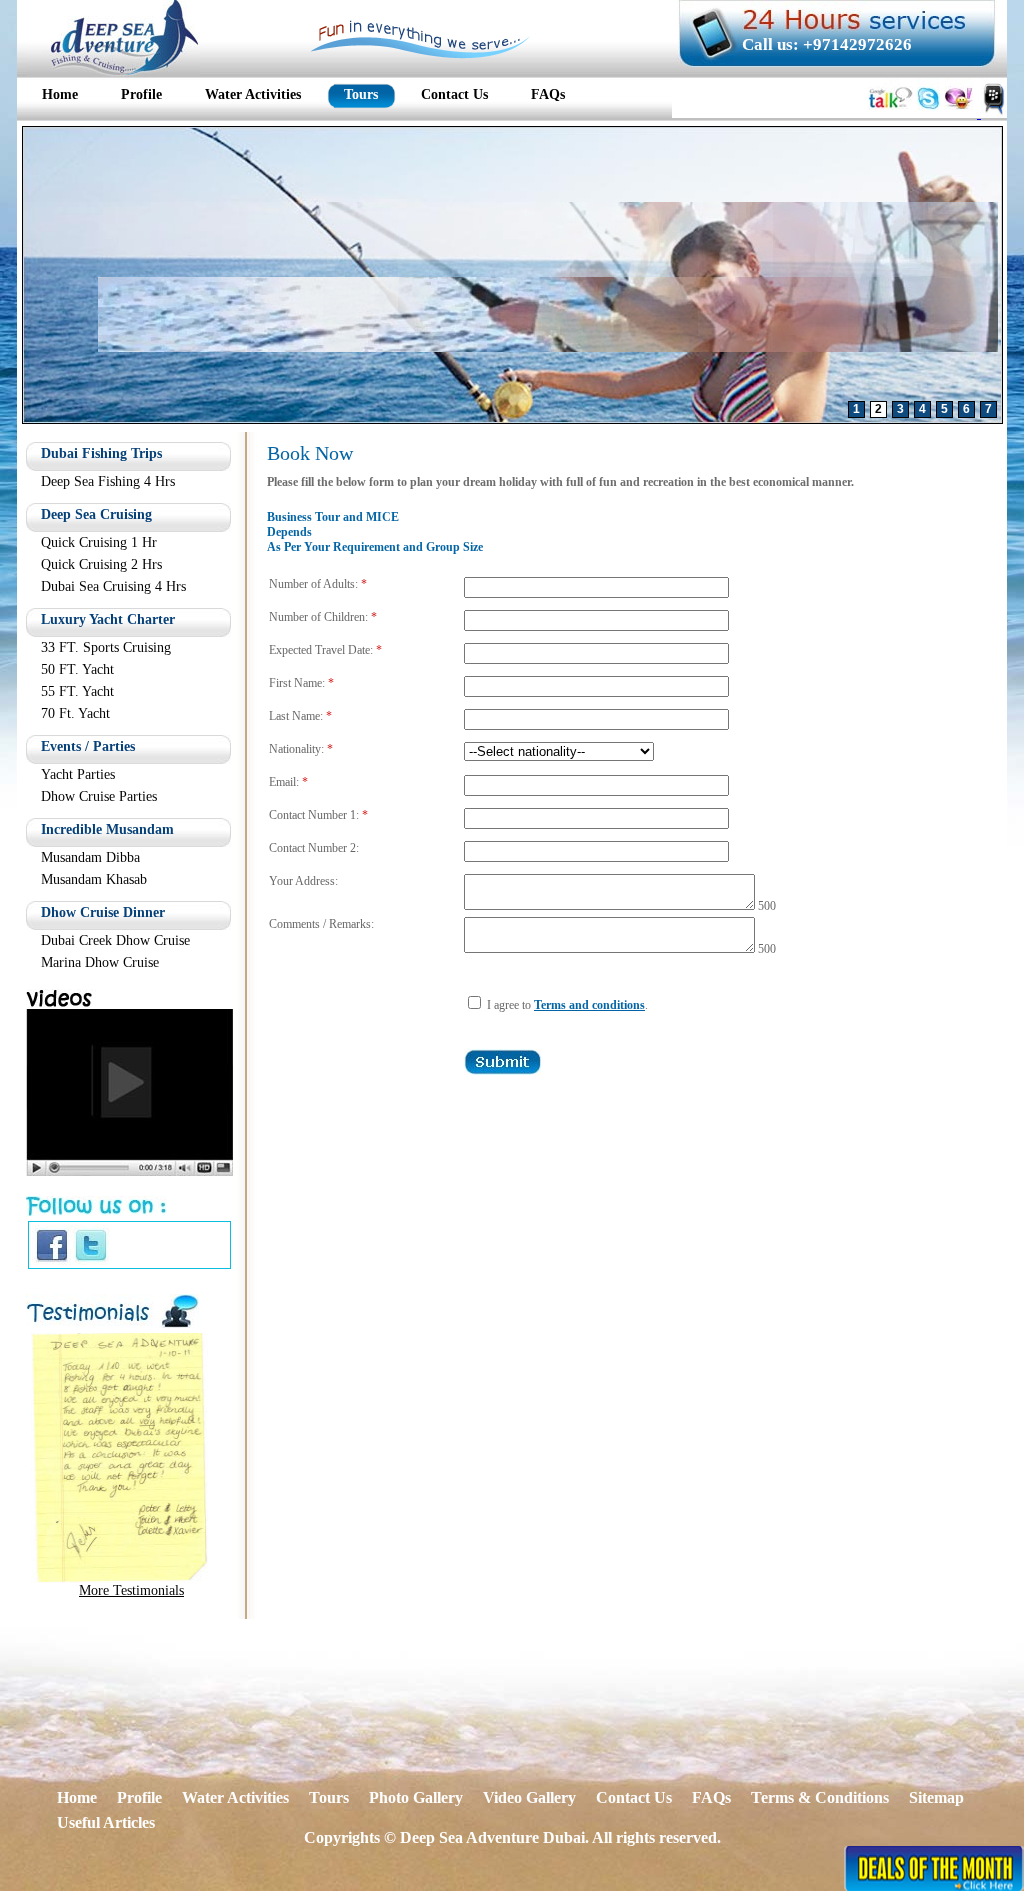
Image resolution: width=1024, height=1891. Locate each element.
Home (77, 1797)
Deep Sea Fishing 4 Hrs (108, 481)
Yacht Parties (78, 774)
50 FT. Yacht (77, 669)
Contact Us (634, 1797)
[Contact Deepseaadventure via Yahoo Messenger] (958, 112)
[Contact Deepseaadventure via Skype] (928, 112)
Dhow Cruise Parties (99, 796)
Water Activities (235, 1797)
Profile (139, 1797)
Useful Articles (106, 1822)
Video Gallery (529, 1797)
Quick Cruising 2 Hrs (101, 564)
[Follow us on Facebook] (51, 1259)
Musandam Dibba (90, 857)
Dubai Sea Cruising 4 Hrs (113, 586)
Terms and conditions (589, 1005)
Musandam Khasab (94, 879)
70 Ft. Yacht (75, 713)
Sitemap (936, 1797)
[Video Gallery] (129, 1170)
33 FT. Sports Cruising (106, 647)
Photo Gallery (416, 1797)
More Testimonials (131, 1590)
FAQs (711, 1797)
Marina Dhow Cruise (100, 962)
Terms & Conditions (820, 1797)
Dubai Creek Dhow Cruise (115, 940)
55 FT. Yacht (77, 691)
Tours (329, 1797)
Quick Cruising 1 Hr (99, 542)
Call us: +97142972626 (827, 44)
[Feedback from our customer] (119, 1577)
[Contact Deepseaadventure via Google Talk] (890, 112)
